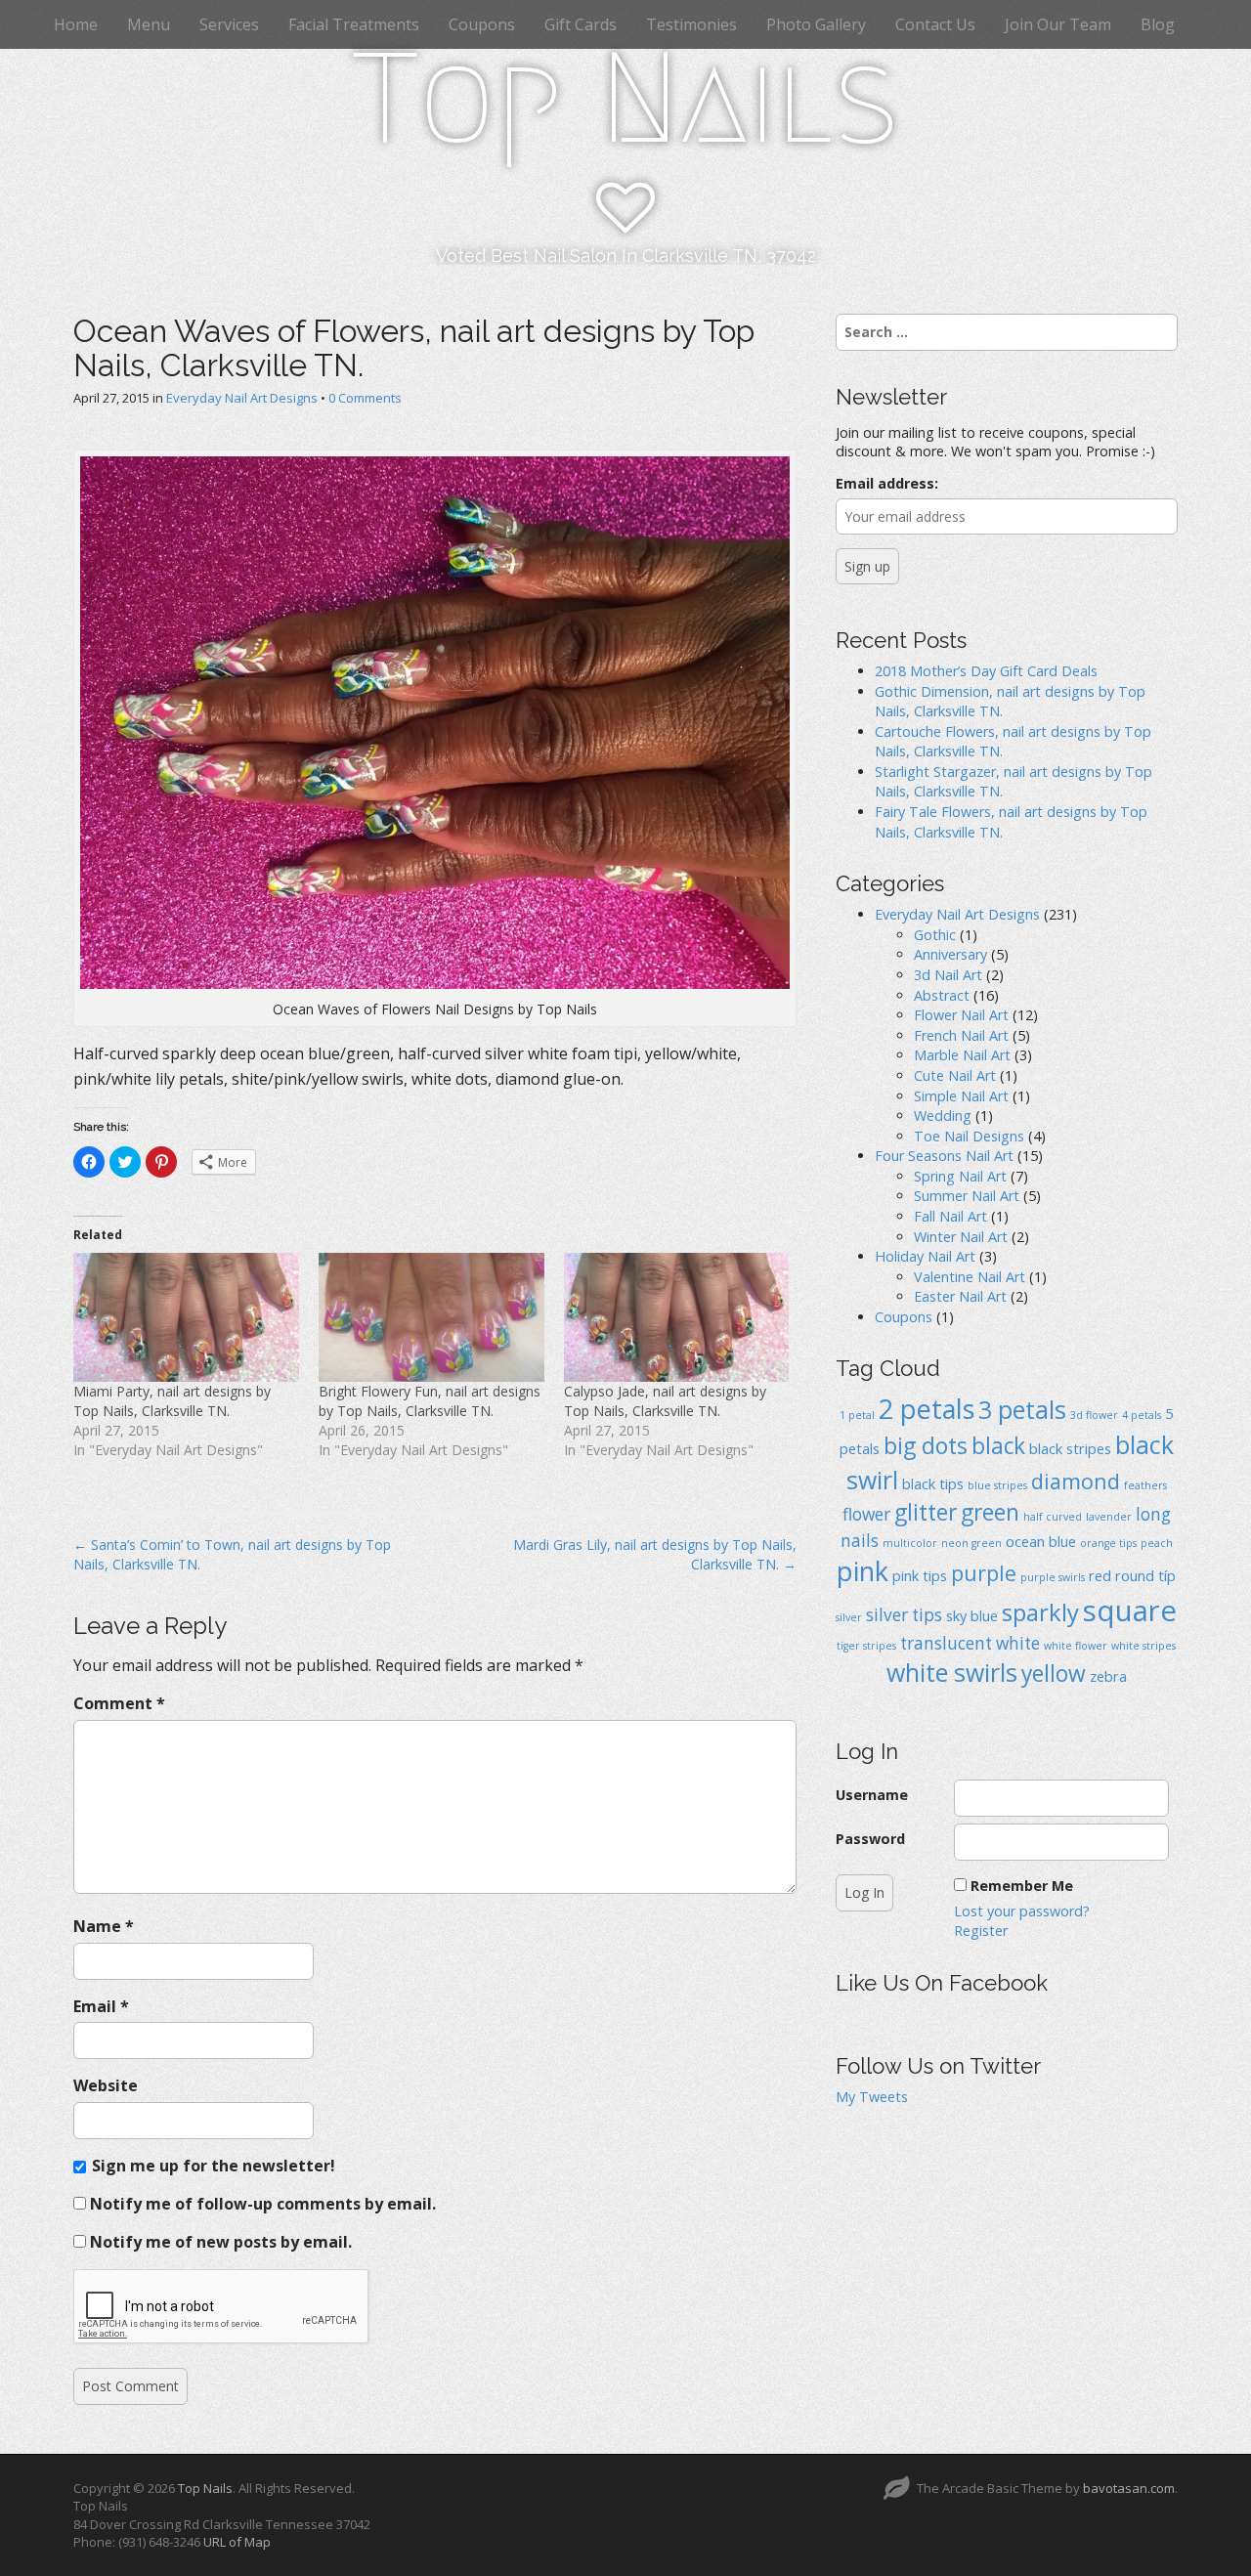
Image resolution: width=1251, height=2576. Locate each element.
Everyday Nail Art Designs (242, 398)
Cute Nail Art (955, 1075)
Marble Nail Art (962, 1055)
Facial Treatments (354, 24)
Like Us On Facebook (942, 1983)
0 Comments (365, 398)
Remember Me (1022, 1886)
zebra (1108, 1676)
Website (106, 2085)
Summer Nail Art (967, 1196)
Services (229, 24)
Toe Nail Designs (969, 1136)
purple (984, 1573)
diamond (1076, 1481)
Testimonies (691, 24)
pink (863, 1571)
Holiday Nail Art (925, 1256)
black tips (933, 1483)
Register (981, 1931)
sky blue (972, 1615)
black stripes (1070, 1448)
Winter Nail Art (961, 1237)
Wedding (943, 1116)
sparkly (1040, 1612)
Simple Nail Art (961, 1096)
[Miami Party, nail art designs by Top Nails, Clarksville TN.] (186, 1317)
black (998, 1446)
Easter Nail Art (960, 1296)
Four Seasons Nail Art (944, 1156)
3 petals (1022, 1409)
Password (870, 1839)
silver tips (904, 1615)
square (1130, 1610)
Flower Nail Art (961, 1015)
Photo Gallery (816, 24)
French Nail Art (961, 1035)
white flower (1076, 1646)
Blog (1158, 24)
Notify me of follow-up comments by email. (263, 2204)
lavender (1109, 1517)
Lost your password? (1022, 1911)
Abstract (942, 995)
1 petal (857, 1415)
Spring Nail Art (960, 1176)
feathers (1145, 1485)
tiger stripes (866, 1646)
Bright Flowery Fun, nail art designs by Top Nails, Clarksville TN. (430, 1401)
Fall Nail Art (950, 1216)
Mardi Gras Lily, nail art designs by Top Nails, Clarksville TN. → (655, 1554)
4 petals (1142, 1415)
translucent (946, 1643)
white (1018, 1643)
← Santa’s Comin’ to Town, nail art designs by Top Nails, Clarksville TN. (232, 1554)
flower (866, 1514)
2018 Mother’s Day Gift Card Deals (986, 671)
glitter (926, 1512)
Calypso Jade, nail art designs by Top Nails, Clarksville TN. (665, 1401)
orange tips (1108, 1543)
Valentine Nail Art (970, 1277)
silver (849, 1617)
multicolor (910, 1543)
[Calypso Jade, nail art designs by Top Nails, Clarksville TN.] (677, 1317)
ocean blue (1041, 1541)
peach (1157, 1543)
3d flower (1094, 1415)
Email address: (887, 483)
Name (104, 1926)
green (990, 1512)
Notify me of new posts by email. (221, 2242)
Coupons (482, 24)
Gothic (935, 935)
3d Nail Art (948, 975)
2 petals (927, 1409)
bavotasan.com (1129, 2488)
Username (872, 1795)
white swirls (952, 1672)
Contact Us (935, 24)
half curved (1053, 1517)
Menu (149, 24)
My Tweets (872, 2097)
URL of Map (237, 2542)
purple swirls (1053, 1577)
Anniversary (950, 954)
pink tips (920, 1575)
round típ (1145, 1575)
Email (101, 2006)
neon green (971, 1543)
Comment (119, 1703)
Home (76, 24)
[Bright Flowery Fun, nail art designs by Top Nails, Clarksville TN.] (431, 1317)
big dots (926, 1446)
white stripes (1143, 1646)
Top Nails (625, 99)
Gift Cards (581, 24)
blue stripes (997, 1485)
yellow (1054, 1674)
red (1100, 1575)
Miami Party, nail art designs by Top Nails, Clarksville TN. (172, 1401)
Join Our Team (1058, 24)
